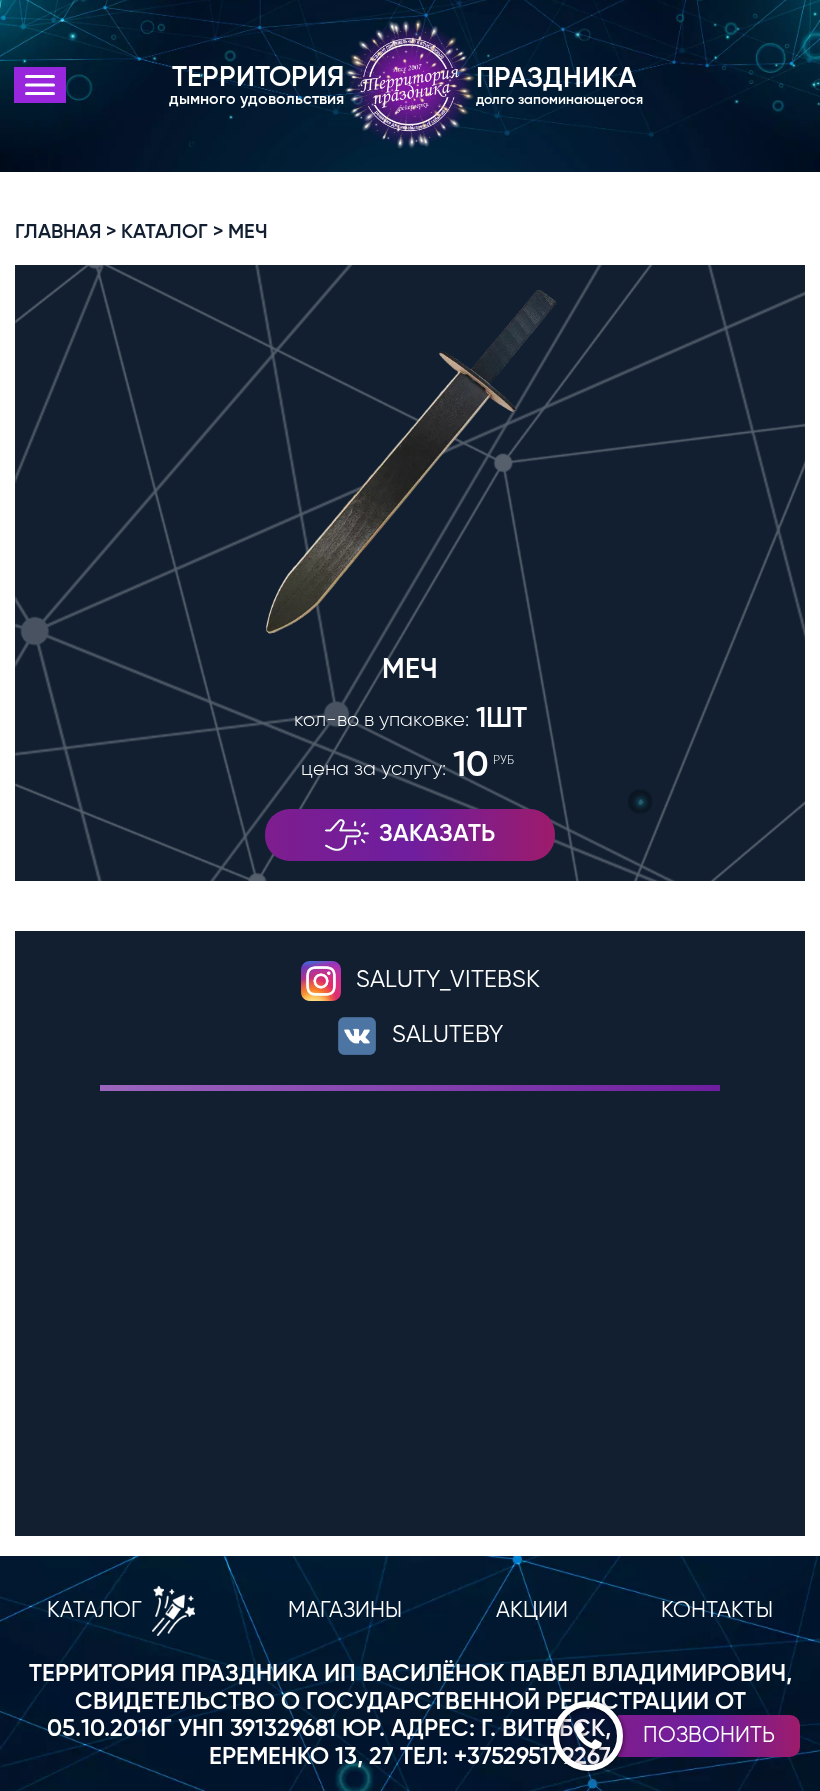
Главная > (66, 233)
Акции (532, 1611)
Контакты (717, 1611)
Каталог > (172, 233)
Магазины (345, 1611)
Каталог (94, 1611)
